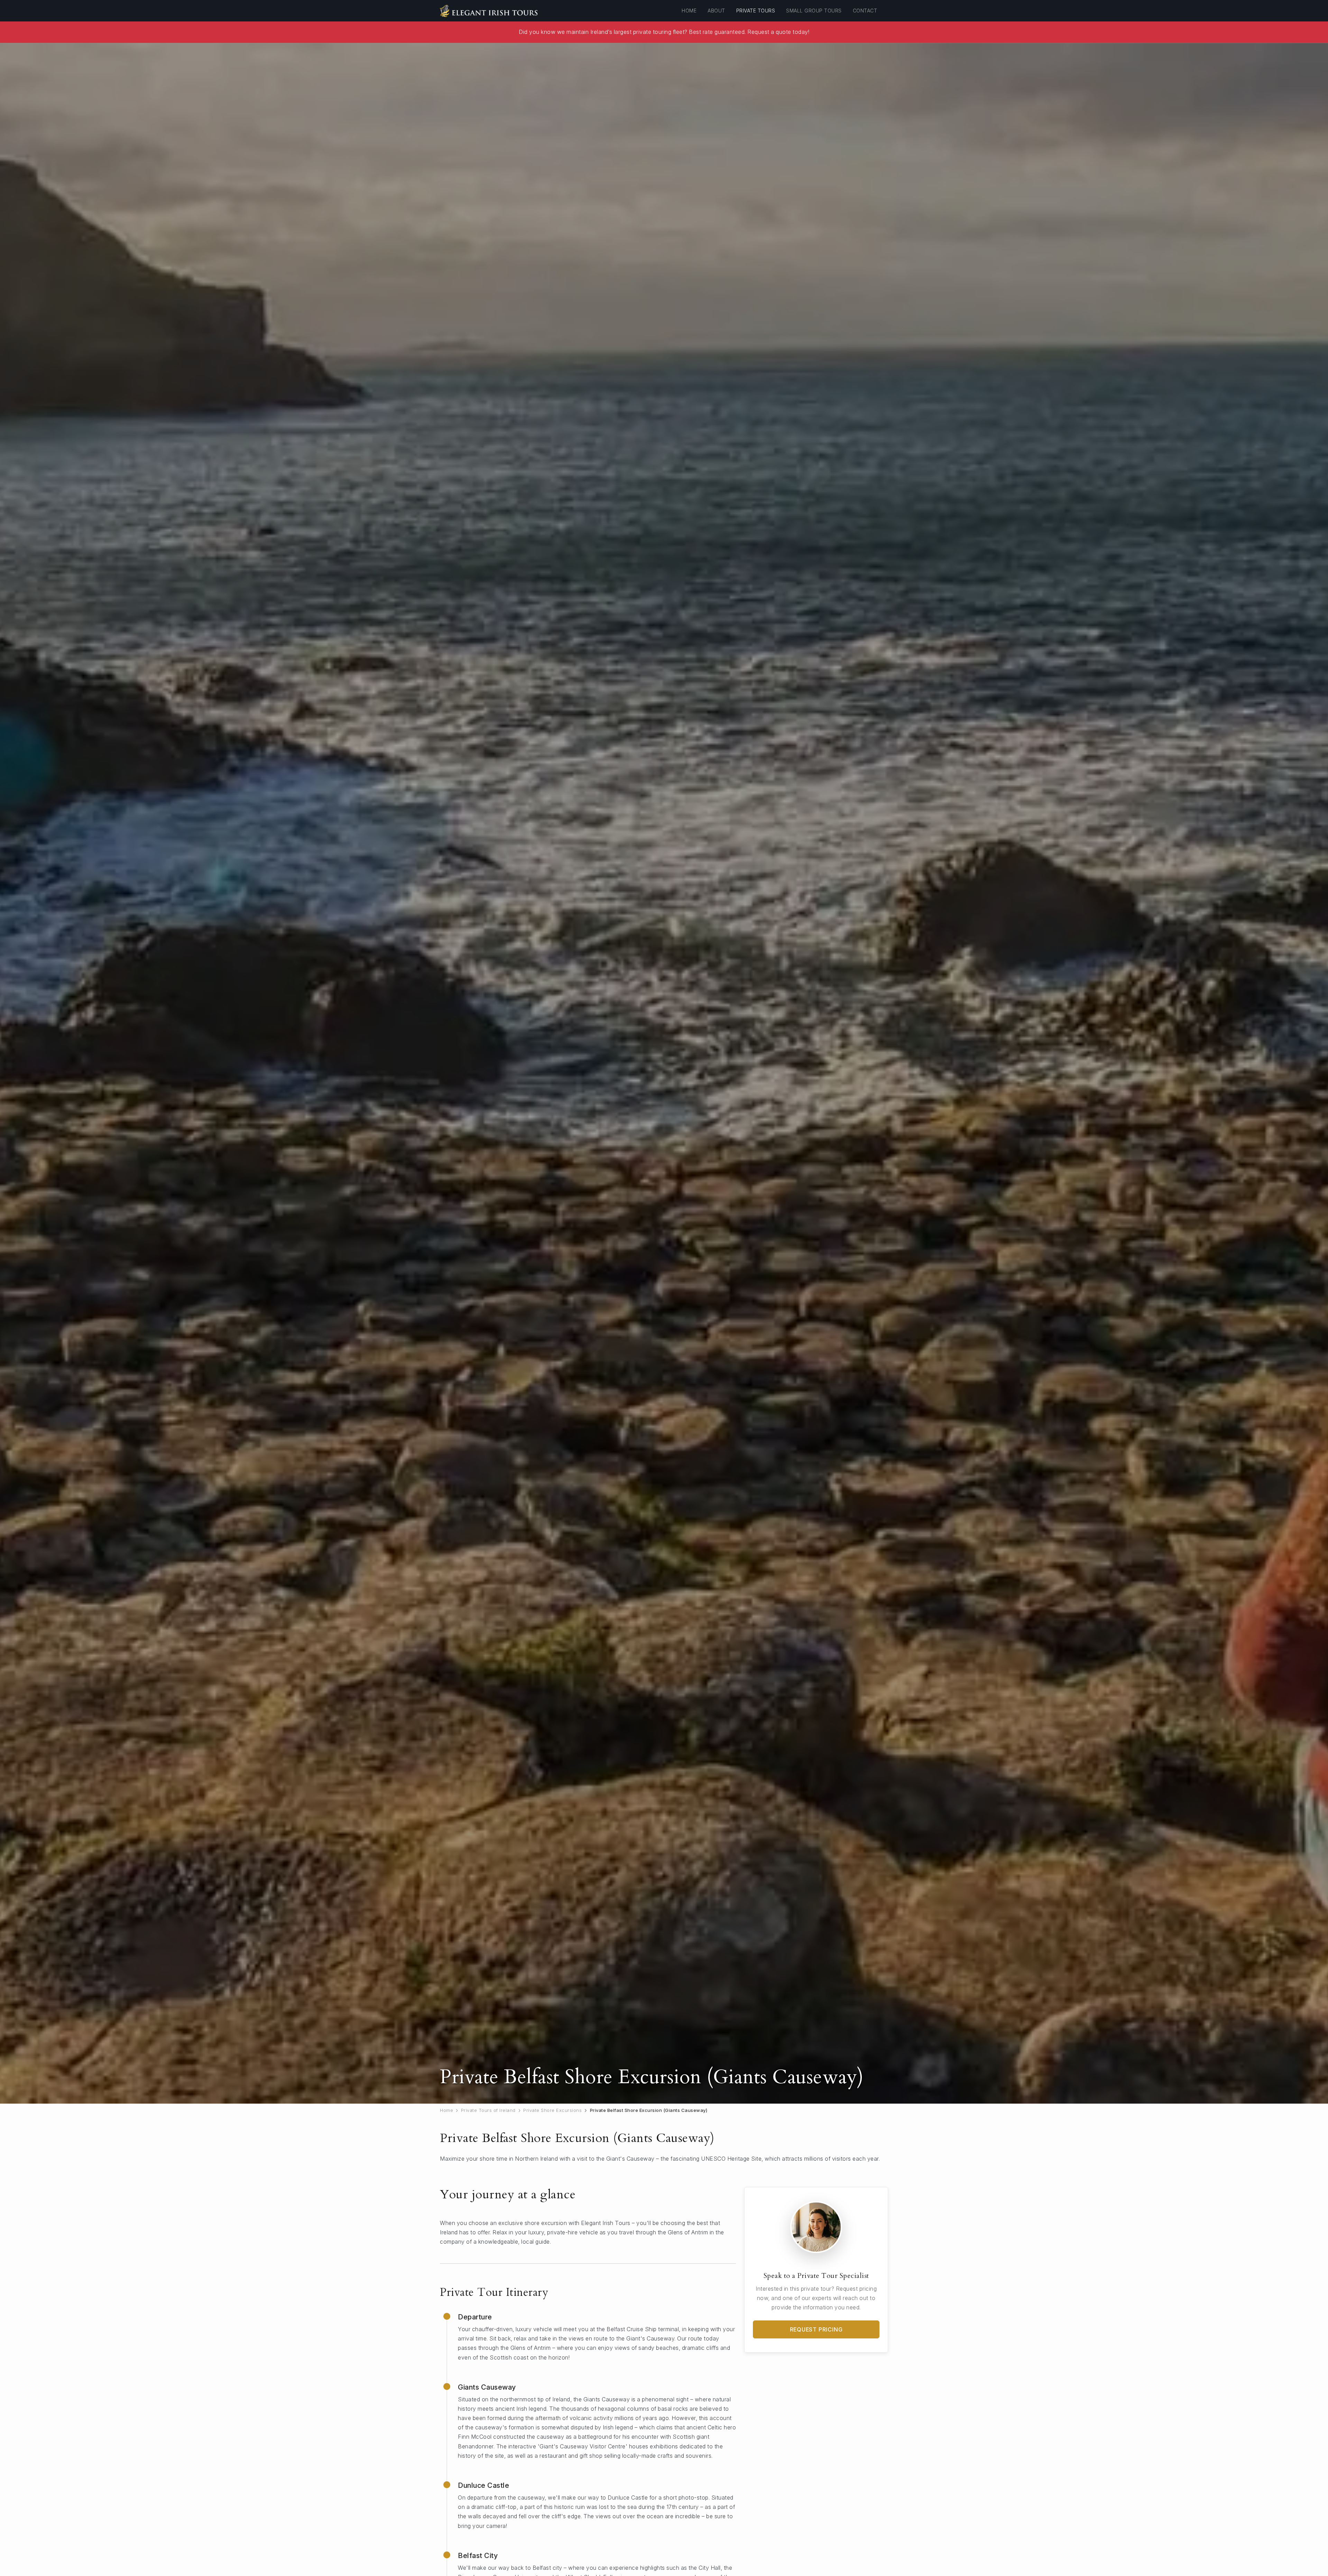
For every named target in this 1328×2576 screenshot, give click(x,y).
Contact (865, 11)
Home (689, 11)
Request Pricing (816, 2329)
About (716, 11)
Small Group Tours (814, 11)
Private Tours (756, 11)
